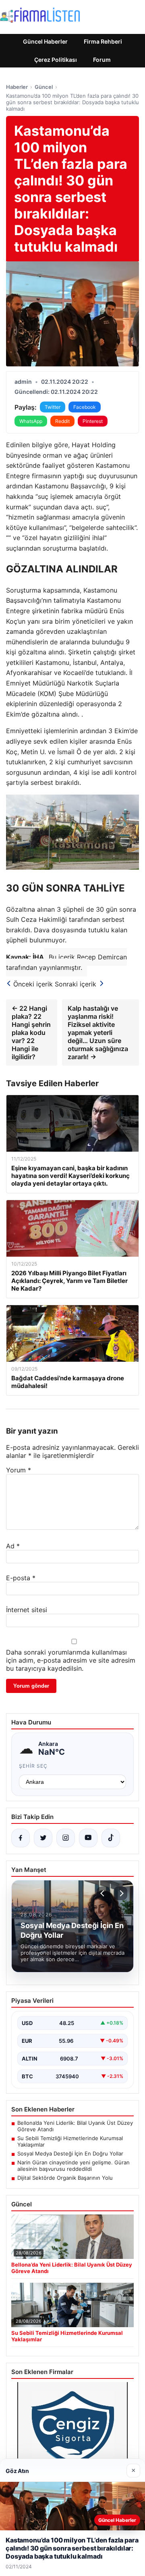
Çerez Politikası (56, 60)
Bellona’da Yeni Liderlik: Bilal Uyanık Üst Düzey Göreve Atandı (75, 2126)
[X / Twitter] (43, 1838)
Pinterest (93, 421)
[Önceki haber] (104, 1893)
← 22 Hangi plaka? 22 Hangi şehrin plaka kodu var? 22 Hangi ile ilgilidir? (31, 1033)
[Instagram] (66, 1838)
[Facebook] (21, 1838)
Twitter (53, 407)
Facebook (85, 407)
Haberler (17, 87)
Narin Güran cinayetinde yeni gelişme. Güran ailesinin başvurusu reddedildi (74, 2166)
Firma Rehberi (103, 41)
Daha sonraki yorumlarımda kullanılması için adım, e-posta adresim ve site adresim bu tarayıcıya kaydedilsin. (71, 1660)
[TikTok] (111, 1838)
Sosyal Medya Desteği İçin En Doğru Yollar (70, 2153)
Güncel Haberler (45, 41)
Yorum (19, 1470)
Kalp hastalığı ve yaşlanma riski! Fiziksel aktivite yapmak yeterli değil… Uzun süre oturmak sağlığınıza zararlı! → (98, 1033)
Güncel (44, 87)
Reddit (62, 421)
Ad (13, 1546)
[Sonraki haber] (120, 1893)
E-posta (21, 1578)
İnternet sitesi (27, 1610)
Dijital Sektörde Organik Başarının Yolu (65, 2178)
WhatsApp (31, 421)
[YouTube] (88, 1838)
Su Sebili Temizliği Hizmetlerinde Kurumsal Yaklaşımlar (70, 2141)
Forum (102, 60)
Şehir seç (33, 1766)
